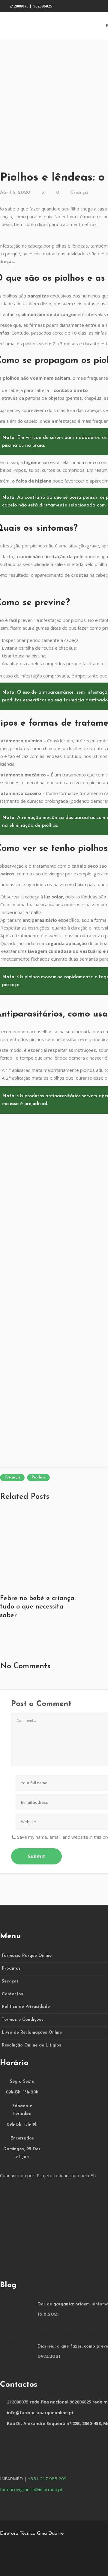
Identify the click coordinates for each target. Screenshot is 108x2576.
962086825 (43, 6)
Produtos (11, 1969)
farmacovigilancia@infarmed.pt (31, 2489)
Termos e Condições (23, 2020)
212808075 (19, 6)
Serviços (10, 1981)
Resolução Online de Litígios (31, 2045)
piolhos (38, 1477)
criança (12, 1477)
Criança (79, 193)
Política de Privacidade (26, 2007)
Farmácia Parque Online (27, 1956)
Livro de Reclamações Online (32, 2033)
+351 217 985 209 (47, 2479)
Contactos (12, 1994)
